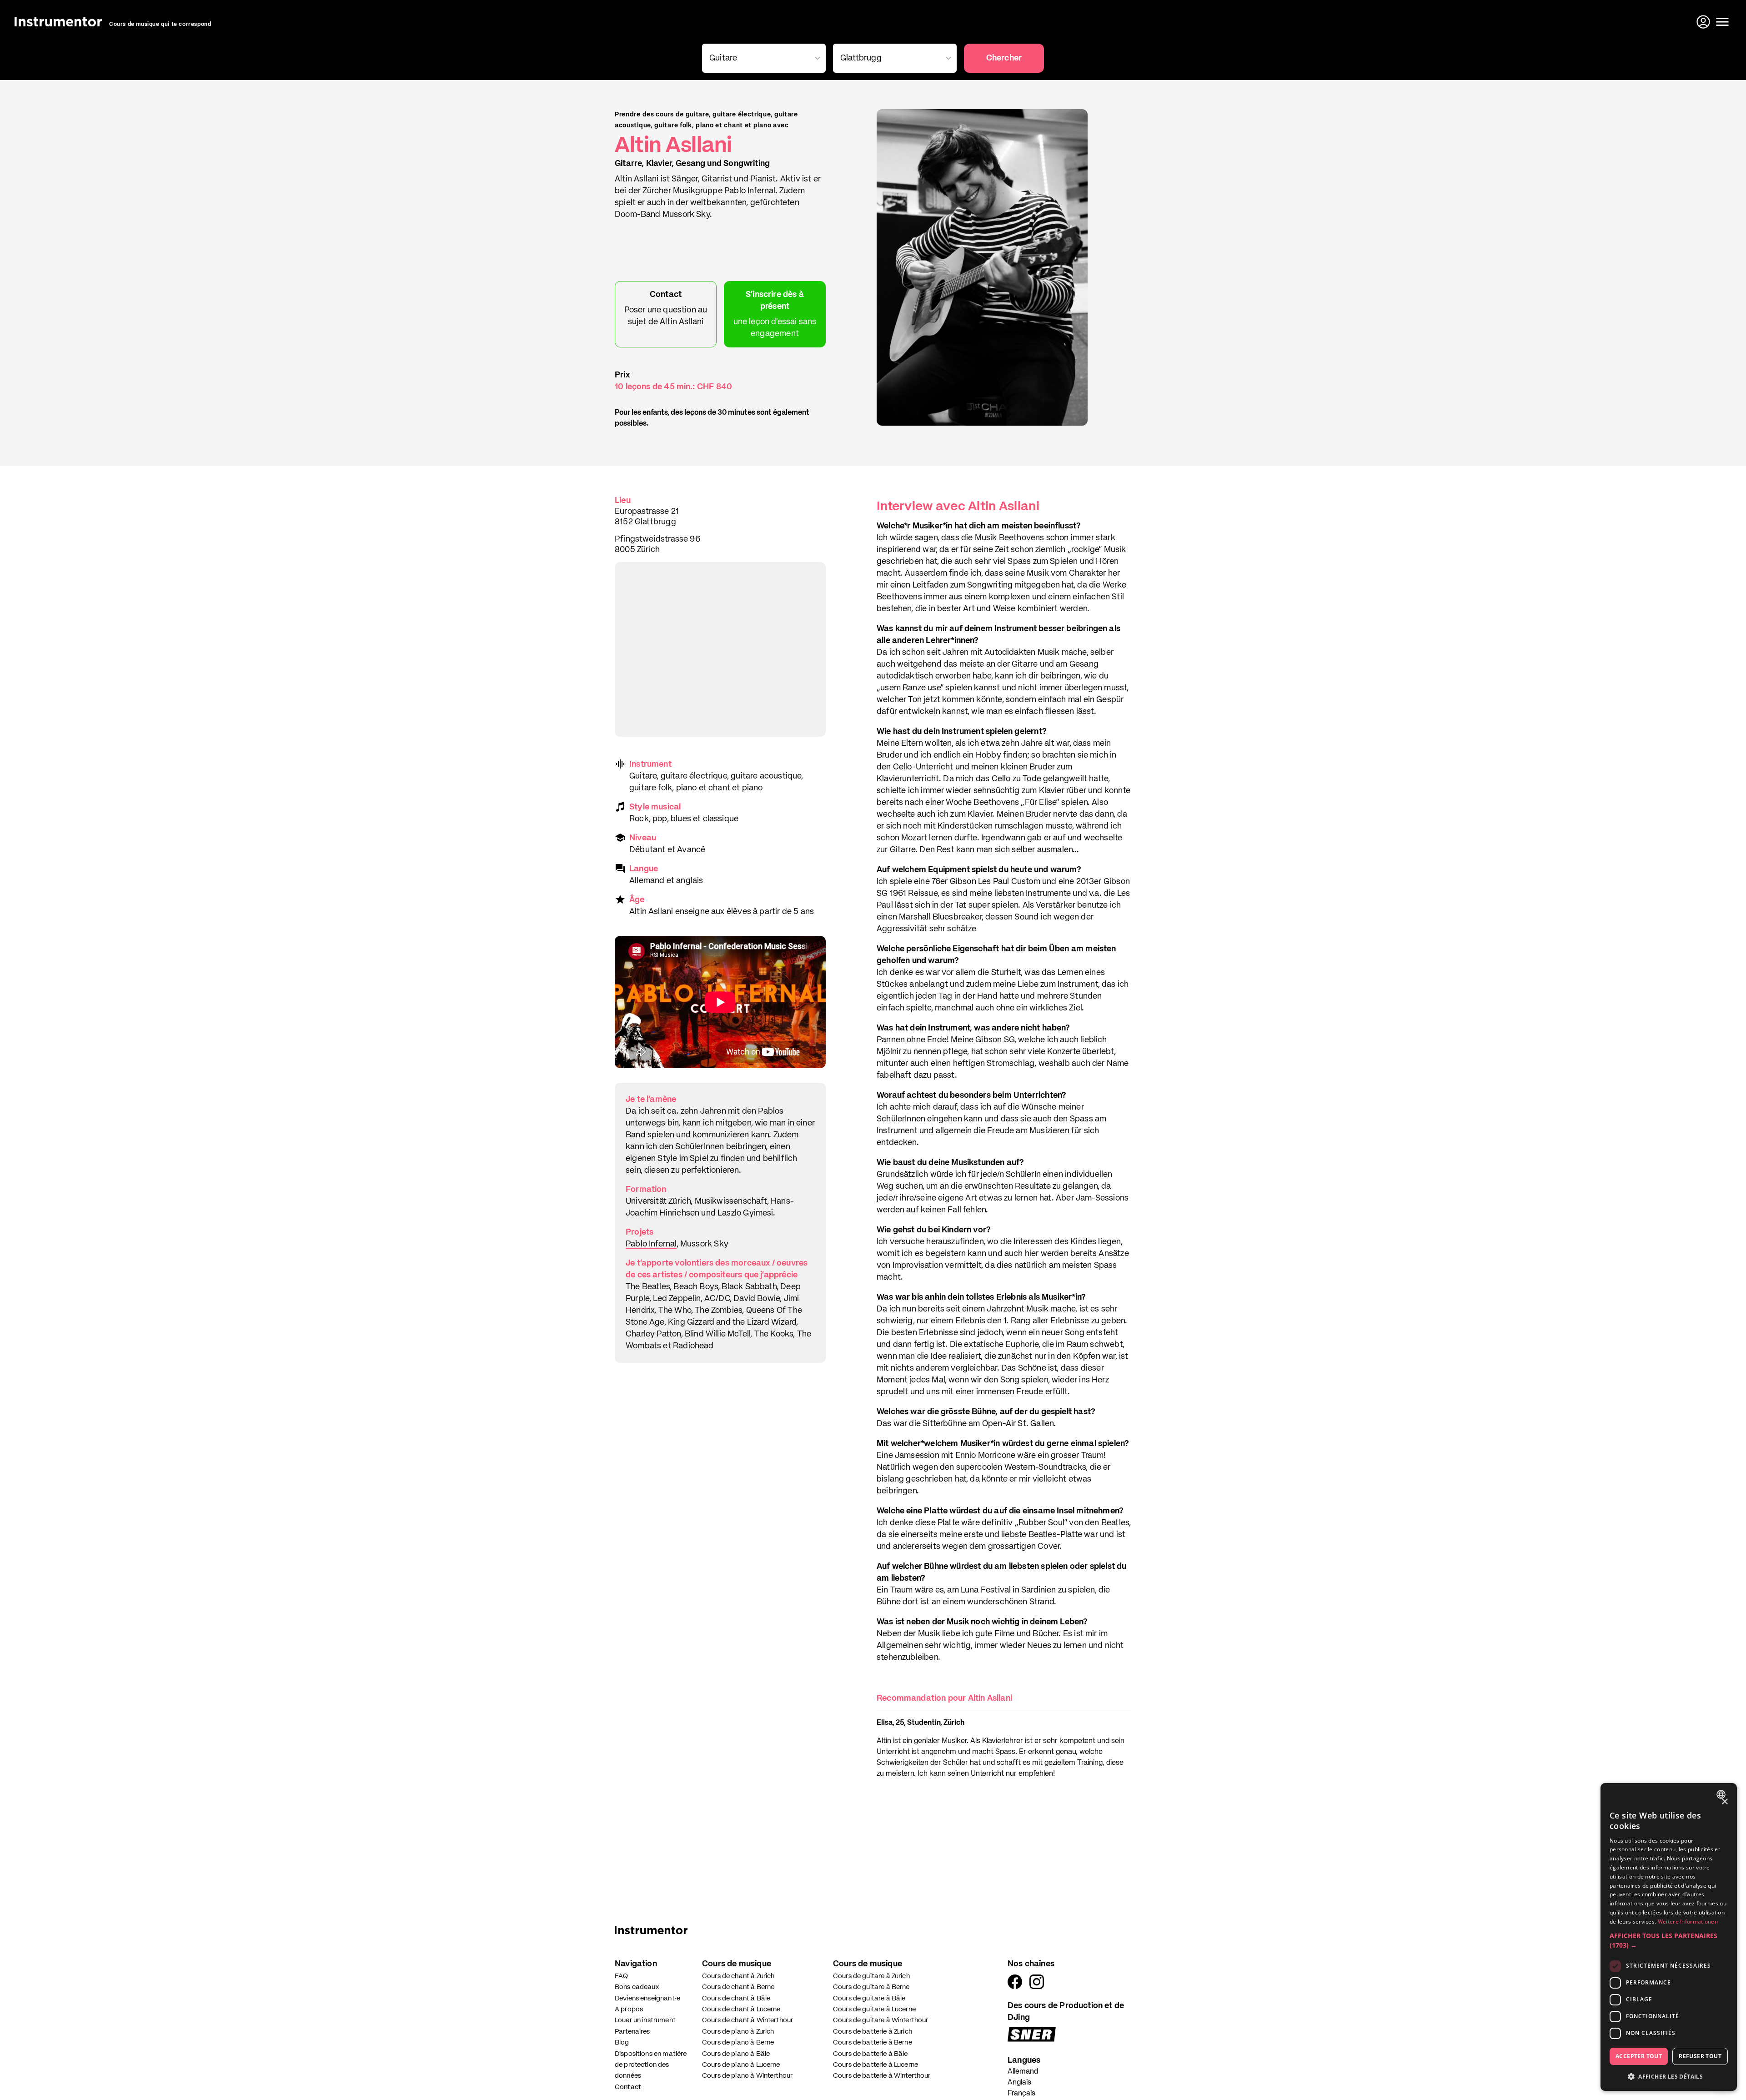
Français (1021, 2094)
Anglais (1019, 2083)
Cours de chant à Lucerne (741, 2009)
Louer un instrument (645, 2020)
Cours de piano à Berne (738, 2042)
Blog (622, 2042)
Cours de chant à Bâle (736, 1998)
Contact (628, 2087)
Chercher (1004, 58)
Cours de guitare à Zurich (871, 1976)
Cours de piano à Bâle (736, 2054)
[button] (1669, 1940)
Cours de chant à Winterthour (748, 2020)
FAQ (621, 1976)
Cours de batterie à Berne (873, 2042)
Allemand (1023, 2072)
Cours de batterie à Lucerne (876, 2065)
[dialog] (1669, 1937)
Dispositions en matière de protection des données (651, 2065)
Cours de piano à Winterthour (747, 2076)
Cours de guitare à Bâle (869, 1998)
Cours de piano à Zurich (738, 2032)
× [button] (1724, 1802)
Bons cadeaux (637, 1987)
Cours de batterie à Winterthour (882, 2076)
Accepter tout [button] (1639, 2056)
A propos (629, 2009)
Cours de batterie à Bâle (870, 2054)
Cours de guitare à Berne (871, 1987)
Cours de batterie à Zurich (873, 2032)
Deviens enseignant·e (647, 1998)
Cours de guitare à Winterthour (881, 2020)
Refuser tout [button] (1700, 2056)
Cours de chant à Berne (738, 1987)
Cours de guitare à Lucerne (874, 2009)
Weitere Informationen (1688, 1922)
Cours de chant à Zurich (738, 1976)
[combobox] (762, 58)
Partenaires (632, 2032)
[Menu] (1722, 22)
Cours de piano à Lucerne (741, 2065)
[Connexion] (1704, 22)
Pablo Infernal (651, 1244)
